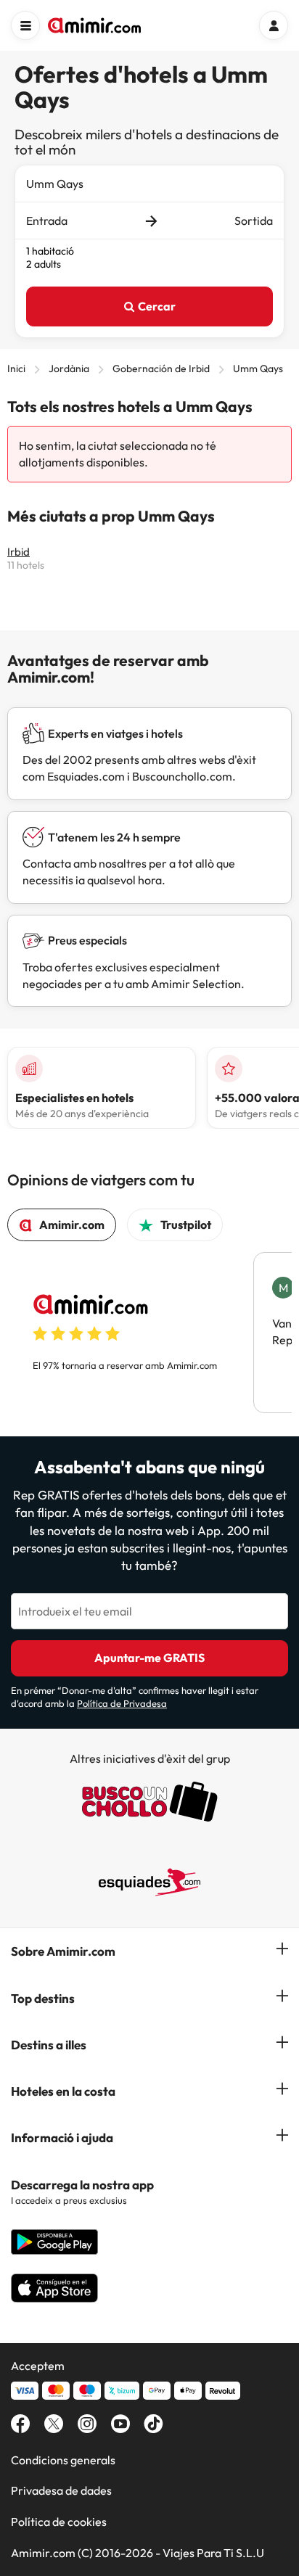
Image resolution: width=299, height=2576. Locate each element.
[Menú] (25, 25)
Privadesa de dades (61, 2490)
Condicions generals (63, 2460)
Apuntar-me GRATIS (149, 1658)
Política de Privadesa (122, 1703)
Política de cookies (59, 2522)
